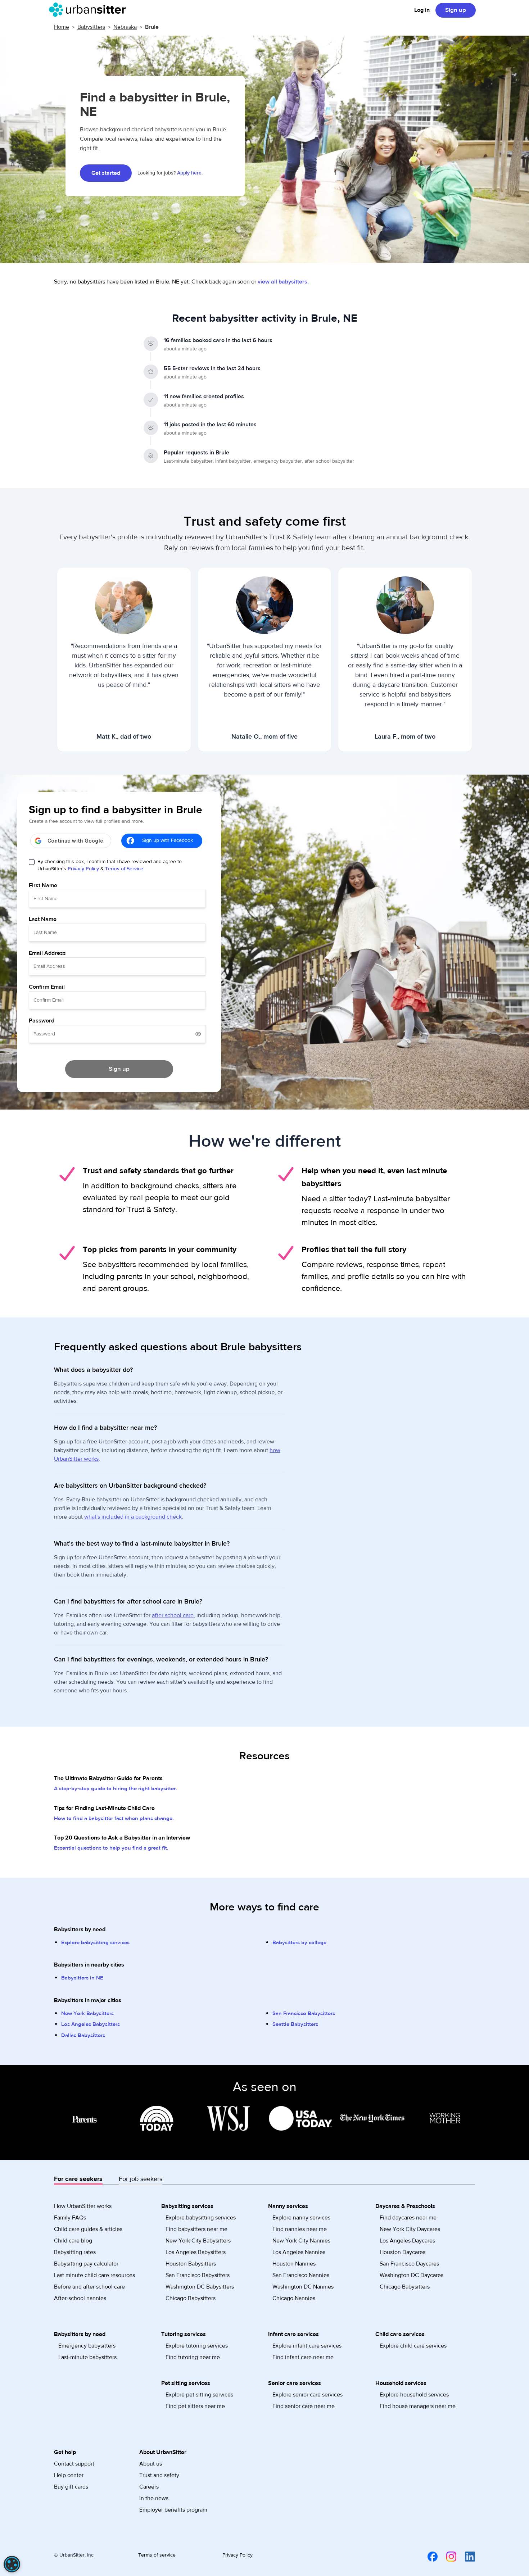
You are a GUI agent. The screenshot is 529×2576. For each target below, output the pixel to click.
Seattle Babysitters (295, 2024)
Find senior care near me (304, 2406)
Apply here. (190, 173)
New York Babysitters (87, 2013)
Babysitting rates (75, 2252)
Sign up (456, 10)
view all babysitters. (283, 282)
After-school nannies (80, 2298)
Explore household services (414, 2395)
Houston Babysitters (191, 2264)
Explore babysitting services (95, 1943)
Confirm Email (47, 987)
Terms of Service (124, 869)
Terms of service (157, 2555)
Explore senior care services (308, 2395)
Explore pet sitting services (199, 2395)
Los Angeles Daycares (407, 2241)
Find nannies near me (300, 2229)
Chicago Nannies (294, 2298)
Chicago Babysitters (191, 2298)
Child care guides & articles (88, 2229)
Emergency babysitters (87, 2346)
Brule (152, 27)
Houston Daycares (403, 2252)
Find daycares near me (408, 2218)
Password (42, 1021)
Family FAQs (70, 2218)
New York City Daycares (410, 2229)
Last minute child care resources (94, 2275)
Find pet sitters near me (195, 2406)
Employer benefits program (173, 2510)
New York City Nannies (301, 2241)
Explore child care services (413, 2346)
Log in (422, 10)
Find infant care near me (303, 2357)
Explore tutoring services (197, 2346)
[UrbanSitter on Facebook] (428, 2557)
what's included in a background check (133, 1517)
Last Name (43, 919)
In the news (154, 2498)
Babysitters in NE (82, 1978)
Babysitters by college (299, 1943)
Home (62, 27)
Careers (149, 2487)
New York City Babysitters (198, 2241)
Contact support (74, 2464)
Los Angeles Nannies (299, 2252)
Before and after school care (89, 2287)
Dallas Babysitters (83, 2035)
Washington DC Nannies (303, 2287)
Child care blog (73, 2241)
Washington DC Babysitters (200, 2287)
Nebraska (125, 27)
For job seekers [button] (141, 2179)
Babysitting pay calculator (86, 2264)
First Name (43, 885)
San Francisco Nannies (301, 2275)
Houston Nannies (294, 2264)
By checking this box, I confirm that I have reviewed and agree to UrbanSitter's (110, 865)
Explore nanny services (301, 2218)
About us (151, 2464)
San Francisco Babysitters (304, 2013)
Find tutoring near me (193, 2357)
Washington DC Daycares (412, 2275)
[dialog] (12, 2564)
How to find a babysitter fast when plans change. (114, 1818)
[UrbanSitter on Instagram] (447, 2557)
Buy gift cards (71, 2487)
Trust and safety (159, 2475)
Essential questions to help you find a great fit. (111, 1848)
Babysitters (91, 27)
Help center (69, 2475)
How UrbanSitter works (83, 2206)
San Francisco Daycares (409, 2264)
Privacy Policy (83, 869)
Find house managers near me (418, 2406)
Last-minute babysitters (87, 2357)
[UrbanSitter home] (89, 10)
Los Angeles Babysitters (91, 2024)
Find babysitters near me (196, 2229)
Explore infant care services (307, 2346)
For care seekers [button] (78, 2179)
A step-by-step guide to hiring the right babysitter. (116, 1789)
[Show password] (198, 1034)
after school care (173, 1615)
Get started (106, 173)
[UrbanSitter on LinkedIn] (466, 2557)
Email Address (47, 953)
